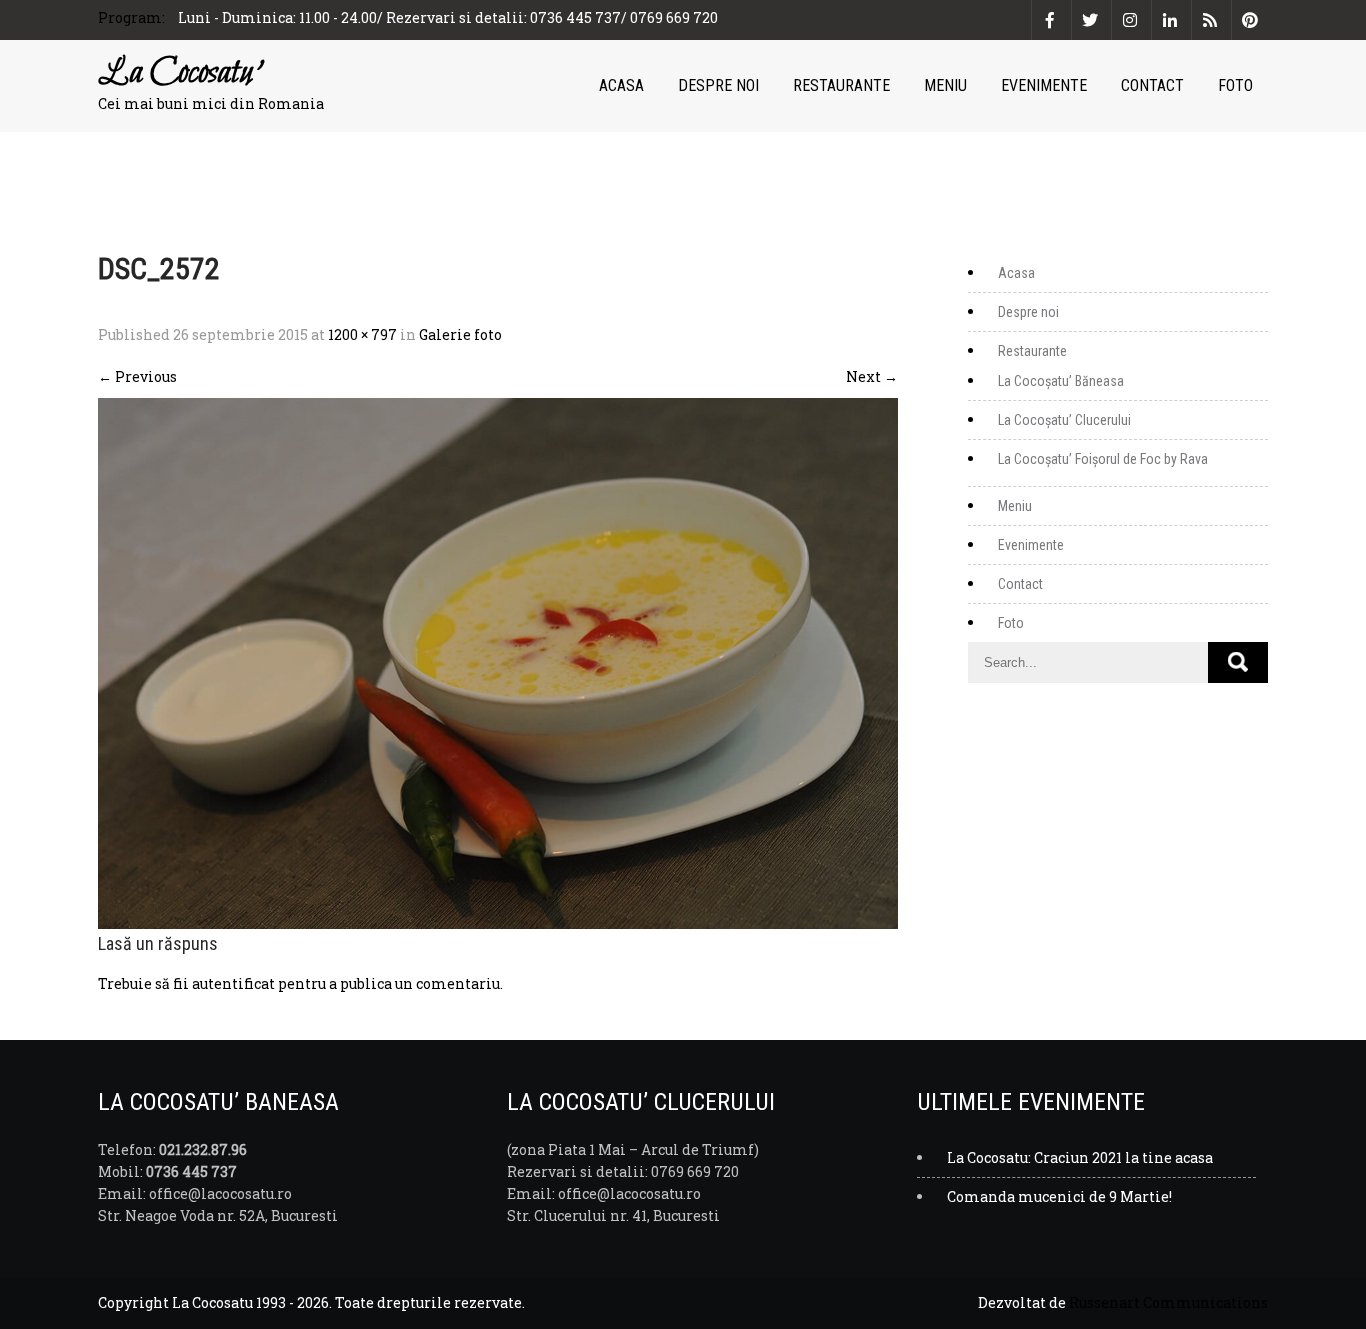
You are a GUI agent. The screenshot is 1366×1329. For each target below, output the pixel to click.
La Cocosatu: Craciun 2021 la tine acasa (1080, 1157)
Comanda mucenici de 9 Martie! (1059, 1196)
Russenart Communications (1168, 1302)
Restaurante (841, 85)
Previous (137, 376)
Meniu (945, 85)
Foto (1235, 85)
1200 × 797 (362, 334)
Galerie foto (460, 334)
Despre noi (718, 85)
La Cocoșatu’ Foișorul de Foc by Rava (1103, 459)
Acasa (621, 85)
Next (872, 376)
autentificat (233, 983)
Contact (1152, 85)
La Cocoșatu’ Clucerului (1064, 420)
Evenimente (1044, 85)
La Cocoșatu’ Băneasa (1061, 381)
